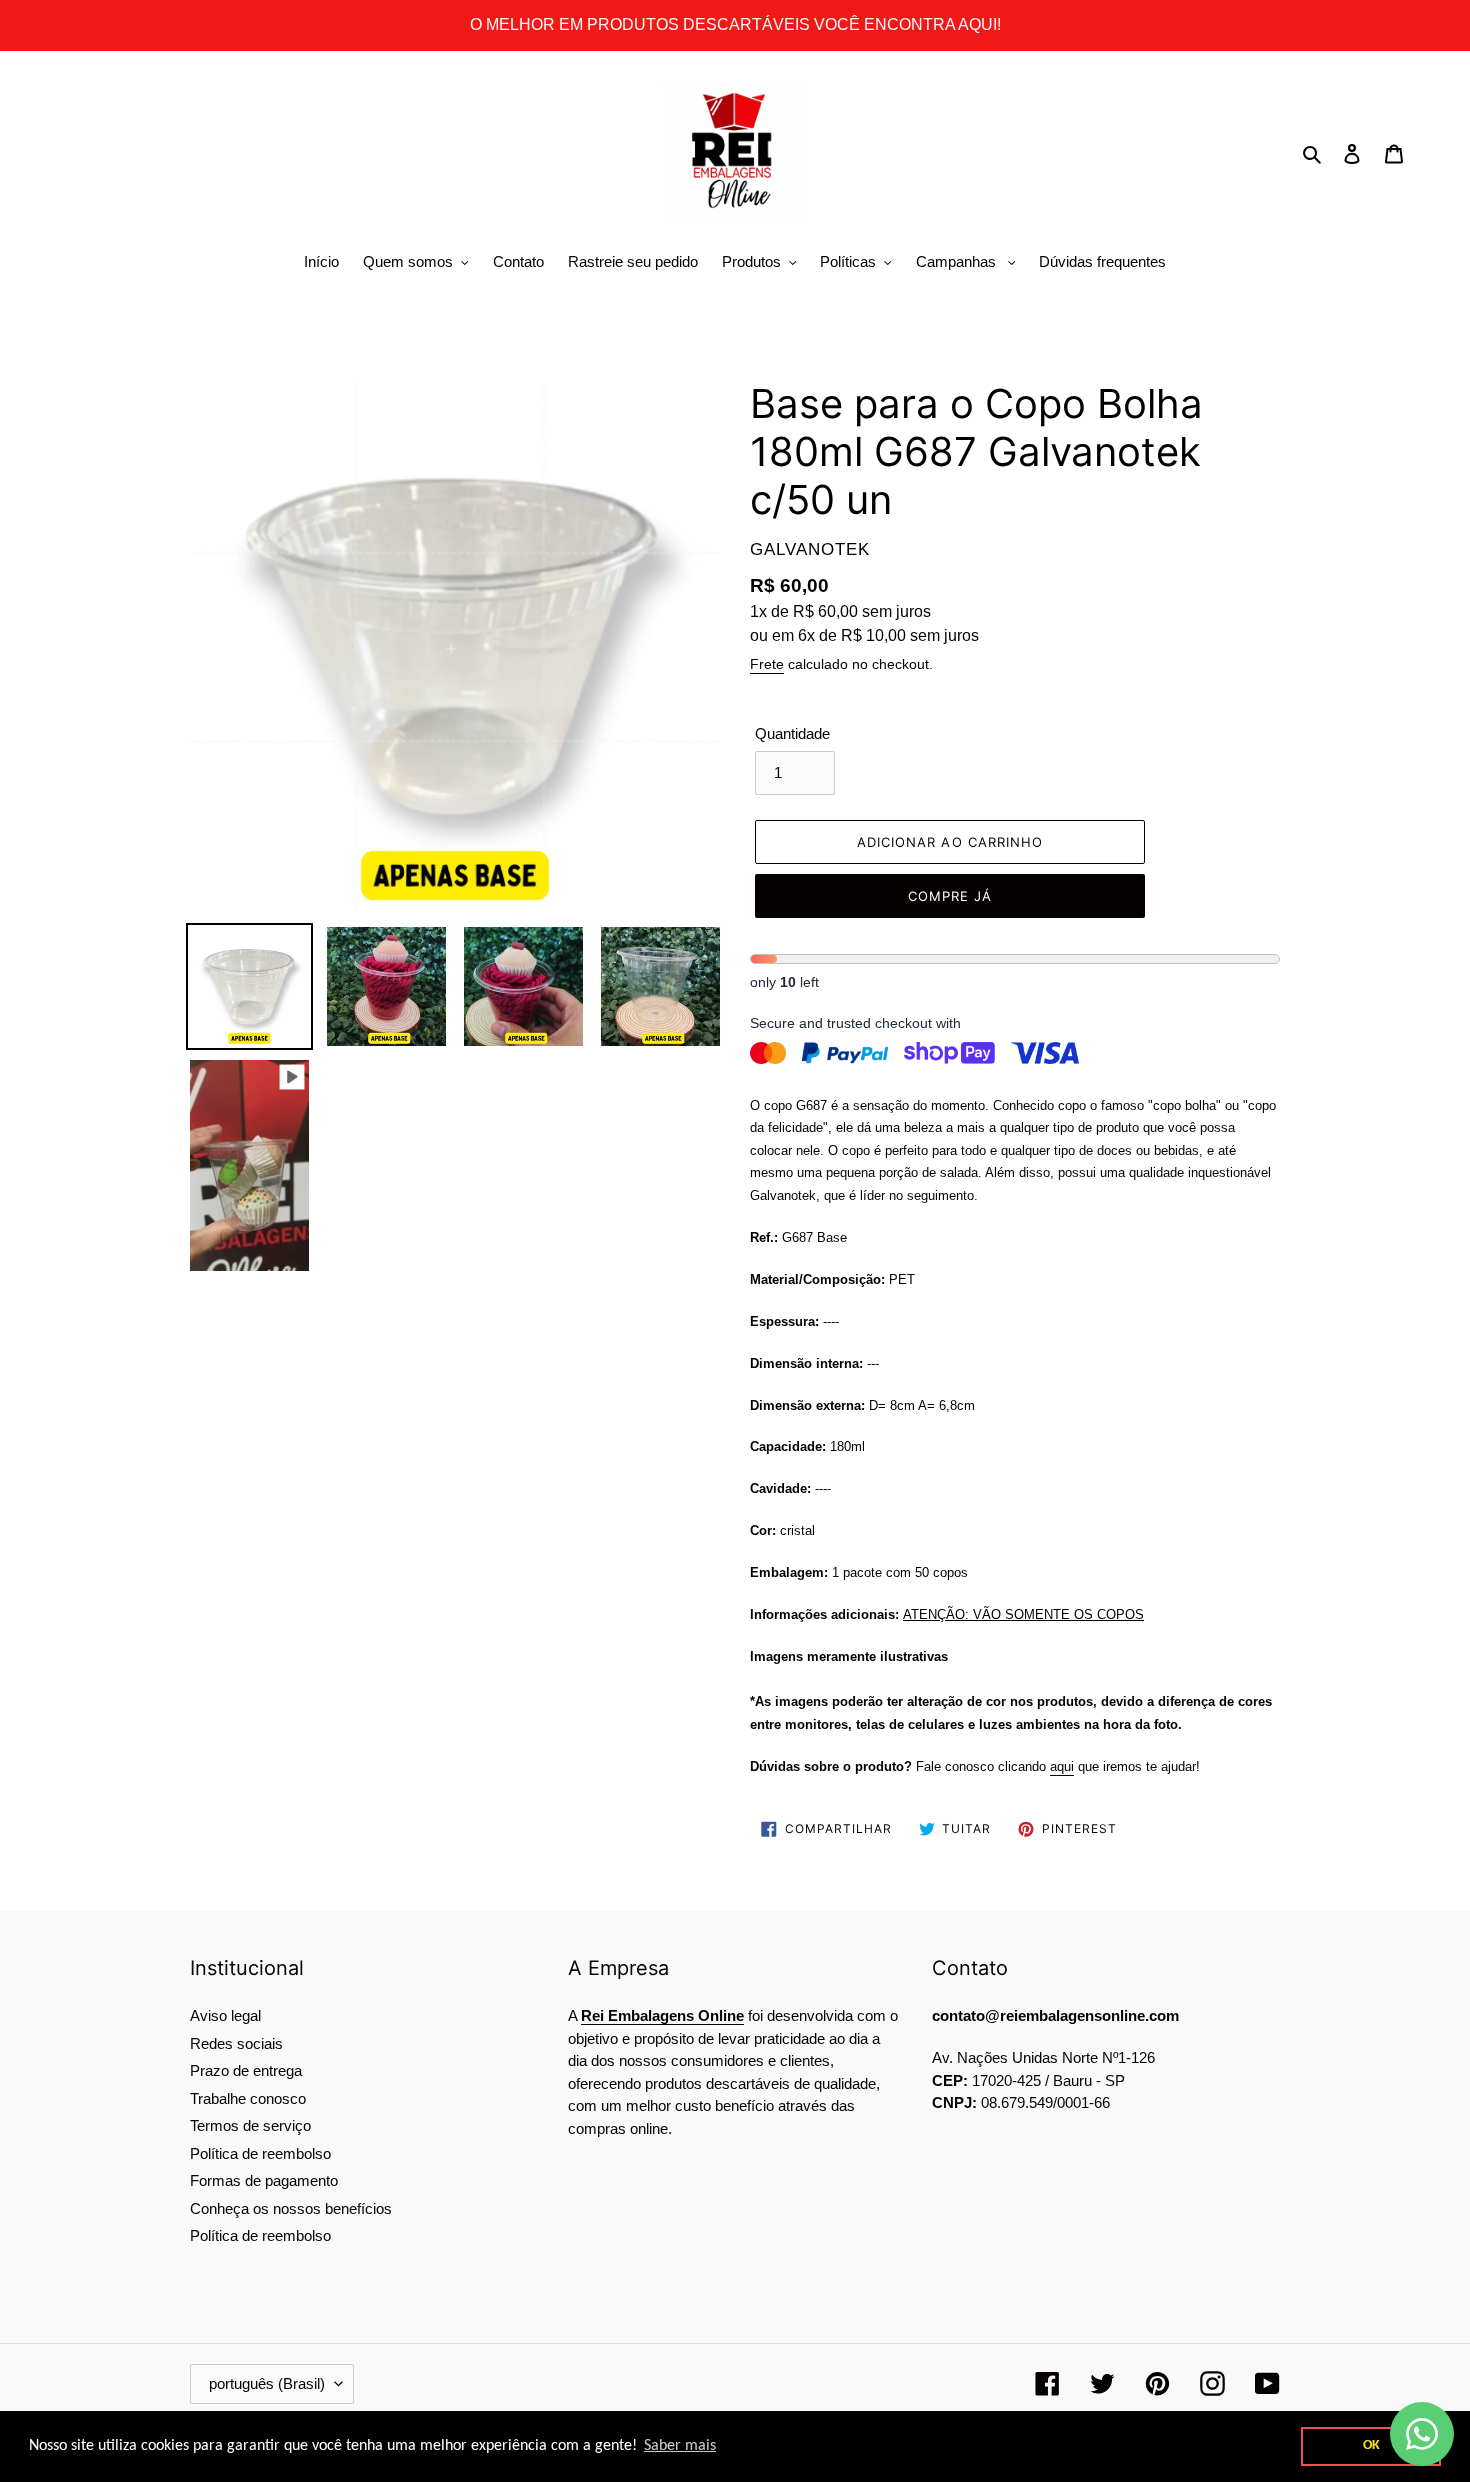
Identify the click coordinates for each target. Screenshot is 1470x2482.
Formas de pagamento (264, 2180)
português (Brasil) (267, 2383)
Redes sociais (236, 2043)
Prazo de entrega (246, 2070)
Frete (767, 664)
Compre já (950, 896)
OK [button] (1371, 2446)
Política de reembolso (260, 2153)
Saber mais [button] (733, 2446)
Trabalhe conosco (248, 2098)
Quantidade (792, 733)
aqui (1062, 1765)
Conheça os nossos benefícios (291, 2208)
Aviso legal (225, 2015)
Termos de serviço (250, 2125)
